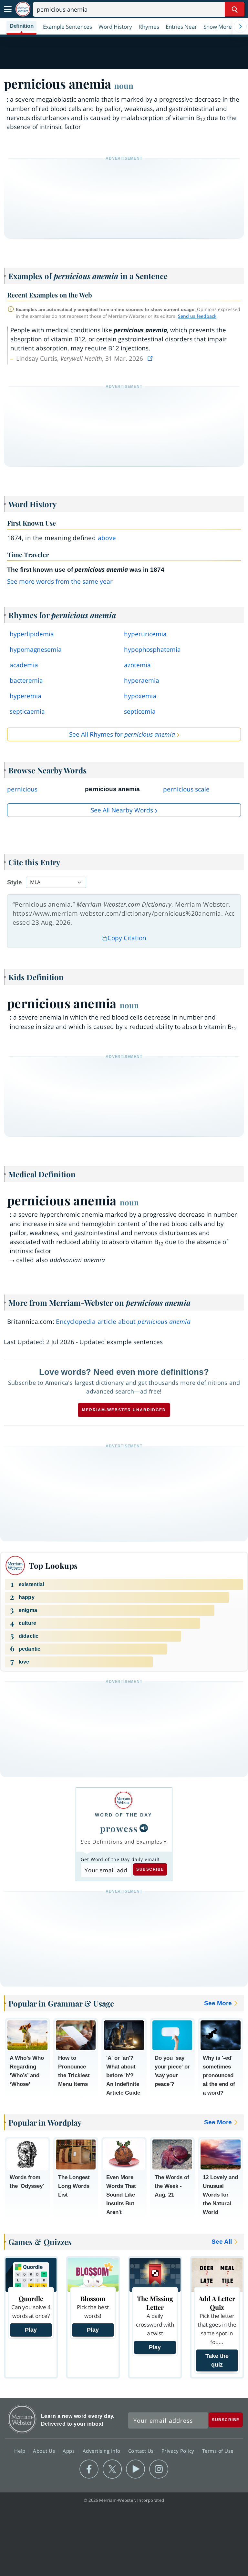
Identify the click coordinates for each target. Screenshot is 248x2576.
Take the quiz (217, 2360)
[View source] (151, 358)
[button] (221, 26)
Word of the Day (124, 1815)
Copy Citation (127, 938)
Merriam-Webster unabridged (124, 1410)
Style (15, 882)
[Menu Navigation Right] (240, 26)
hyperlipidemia (32, 634)
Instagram (159, 2469)
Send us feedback (197, 316)
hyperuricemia (145, 634)
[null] (144, 1828)
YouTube (135, 2469)
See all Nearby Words (122, 810)
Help (21, 2450)
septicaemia (27, 711)
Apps (69, 2450)
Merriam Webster (22, 2419)
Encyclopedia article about (123, 1322)
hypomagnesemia (36, 649)
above (107, 538)
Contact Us (142, 2450)
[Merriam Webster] (124, 1800)
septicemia (140, 711)
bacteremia (26, 680)
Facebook (89, 2469)
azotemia (137, 665)
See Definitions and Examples (122, 1842)
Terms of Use (218, 2450)
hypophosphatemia (152, 649)
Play (31, 2330)
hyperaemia (142, 680)
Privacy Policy (179, 2450)
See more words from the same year (60, 581)
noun (124, 86)
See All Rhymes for (122, 734)
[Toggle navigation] (8, 9)
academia (24, 665)
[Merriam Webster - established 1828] (23, 9)
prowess (119, 1828)
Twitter (112, 2469)
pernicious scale (186, 789)
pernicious (22, 789)
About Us (45, 2450)
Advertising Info (102, 2450)
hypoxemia (140, 696)
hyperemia (26, 696)
